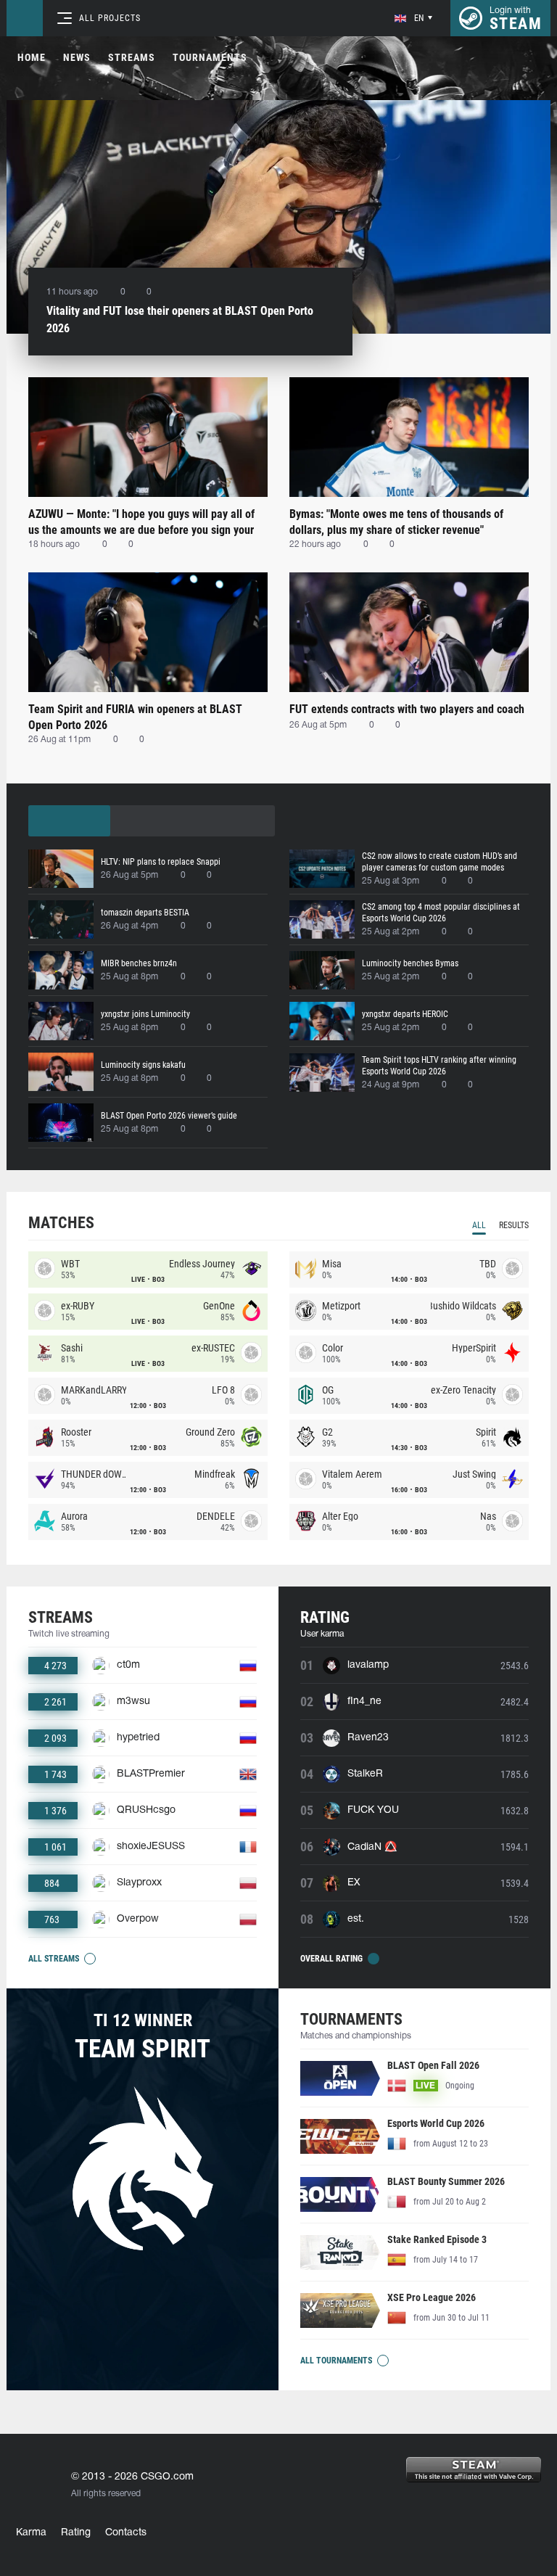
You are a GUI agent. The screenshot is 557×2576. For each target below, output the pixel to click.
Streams (132, 57)
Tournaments (210, 57)
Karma (31, 2533)
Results (514, 1225)
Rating (76, 2533)
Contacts (126, 2533)
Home (32, 57)
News (77, 57)
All (479, 1225)
